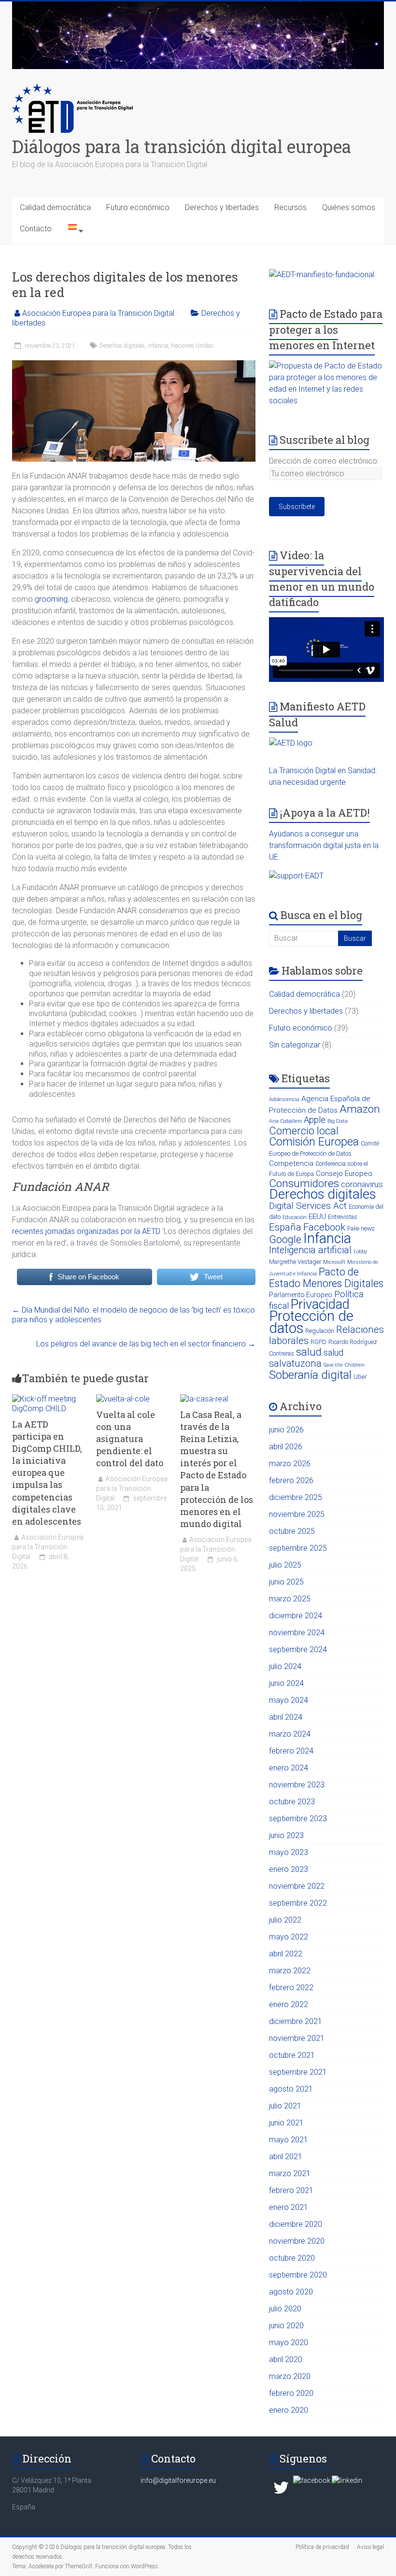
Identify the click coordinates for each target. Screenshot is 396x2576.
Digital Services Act (308, 1206)
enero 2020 (289, 2410)
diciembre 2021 (296, 2021)
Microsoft (334, 1262)
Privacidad (320, 1304)
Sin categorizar (295, 1045)
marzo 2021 (290, 2173)
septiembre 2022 (298, 1903)
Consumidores (304, 1183)
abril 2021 (286, 2157)
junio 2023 (286, 1835)
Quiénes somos (349, 207)
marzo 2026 (290, 1464)
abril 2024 (286, 1717)
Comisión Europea (314, 1142)
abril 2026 (286, 1447)
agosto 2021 (291, 2089)
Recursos (290, 207)
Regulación (320, 1331)
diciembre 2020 (296, 2224)
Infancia (158, 346)
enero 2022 (289, 2004)
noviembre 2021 (297, 2038)
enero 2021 (289, 2207)
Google (285, 1239)
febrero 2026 (291, 1480)
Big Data (338, 1121)
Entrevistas (343, 1217)
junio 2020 (286, 2326)
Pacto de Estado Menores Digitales (326, 1278)
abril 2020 (286, 2359)
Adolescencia (284, 1099)
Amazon (360, 1109)
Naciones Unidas (192, 346)
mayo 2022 (289, 1937)
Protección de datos (311, 1322)
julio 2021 (285, 2106)
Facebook (324, 1227)
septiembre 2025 (298, 1548)
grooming (51, 599)
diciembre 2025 (296, 1497)
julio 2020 (285, 2309)
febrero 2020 (291, 2393)
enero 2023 (289, 1869)
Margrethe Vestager (295, 1262)
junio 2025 (286, 1582)
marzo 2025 (290, 1599)
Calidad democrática (55, 207)
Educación (295, 1217)
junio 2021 (286, 2123)
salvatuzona (295, 1363)
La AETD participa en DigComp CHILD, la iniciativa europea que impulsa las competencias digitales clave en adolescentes (47, 1473)
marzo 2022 (290, 1971)
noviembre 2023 (297, 1785)
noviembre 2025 (297, 1514)
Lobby (360, 1252)
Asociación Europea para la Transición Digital (98, 313)
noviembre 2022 (297, 1886)
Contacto (36, 229)
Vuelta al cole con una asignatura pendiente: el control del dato (130, 1439)
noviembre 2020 (297, 2241)
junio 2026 (286, 1430)
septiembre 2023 (298, 1819)
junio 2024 (286, 1683)
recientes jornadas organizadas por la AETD (86, 1231)
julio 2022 (285, 1920)
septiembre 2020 (298, 2275)
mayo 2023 (289, 1852)
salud (309, 1352)
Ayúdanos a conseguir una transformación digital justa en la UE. (324, 845)
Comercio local (304, 1131)
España (285, 1227)
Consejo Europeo (344, 1174)
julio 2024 (285, 1666)
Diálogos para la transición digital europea (182, 146)
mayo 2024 (289, 1700)
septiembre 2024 (298, 1649)
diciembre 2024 (296, 1616)
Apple (315, 1120)
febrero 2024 (291, 1751)
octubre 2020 (292, 2258)
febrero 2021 (291, 2190)
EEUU (317, 1217)
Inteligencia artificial (310, 1250)
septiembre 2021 (298, 2072)
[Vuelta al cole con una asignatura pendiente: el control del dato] (123, 1399)
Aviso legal (370, 2547)
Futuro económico (138, 207)
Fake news (361, 1228)
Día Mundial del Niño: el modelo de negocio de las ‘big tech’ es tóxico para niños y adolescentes (134, 1315)
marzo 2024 (290, 1734)
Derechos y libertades (222, 207)
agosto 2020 (291, 2292)
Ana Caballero (285, 1121)
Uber (360, 1377)
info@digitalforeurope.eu (178, 2480)
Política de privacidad (322, 2547)
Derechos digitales (122, 346)
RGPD (318, 1342)
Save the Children (344, 1365)
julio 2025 (285, 1565)
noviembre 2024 (297, 1633)
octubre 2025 (292, 1531)
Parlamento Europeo (301, 1295)
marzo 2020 (290, 2376)
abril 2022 (286, 1954)
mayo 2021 (289, 2140)
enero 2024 (289, 1768)
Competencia (291, 1163)
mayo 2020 (289, 2342)
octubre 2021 (292, 2055)
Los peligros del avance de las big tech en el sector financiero (146, 1344)
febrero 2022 (291, 1988)
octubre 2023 (292, 1802)
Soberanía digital (310, 1375)
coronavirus (362, 1184)
